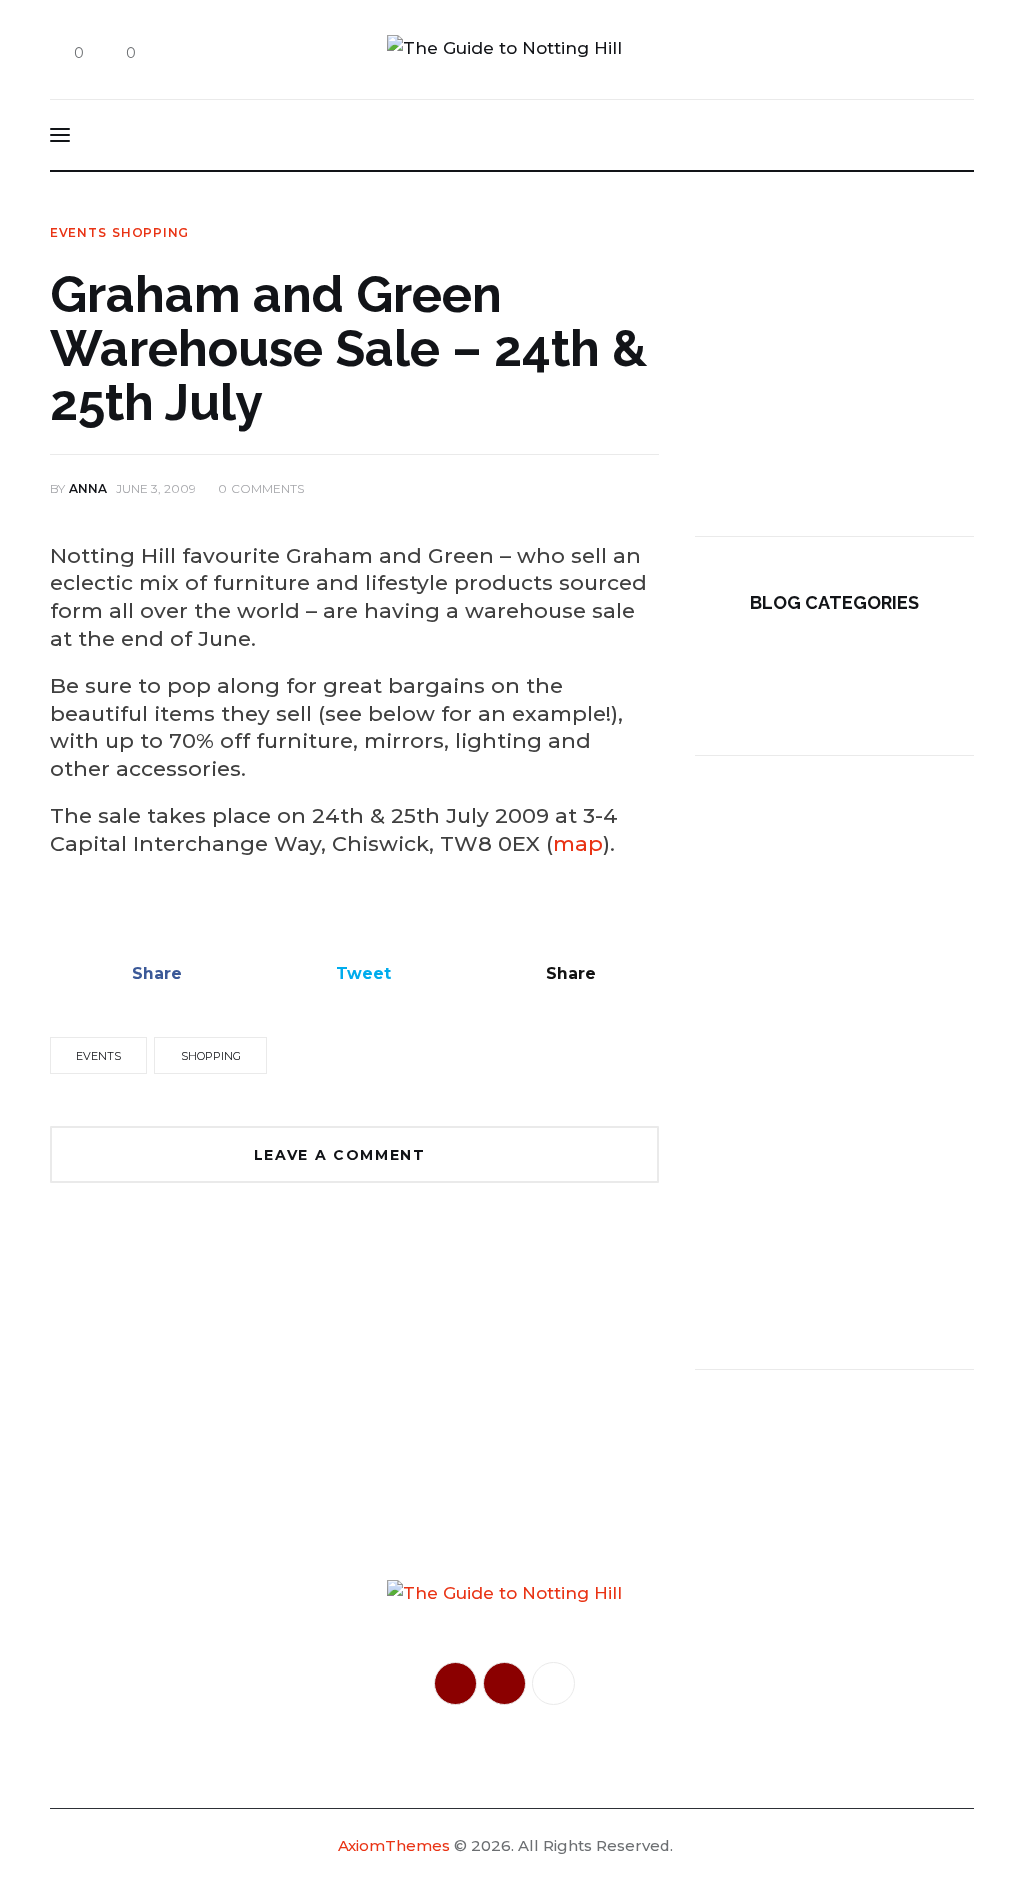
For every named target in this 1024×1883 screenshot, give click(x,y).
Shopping (150, 233)
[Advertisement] (834, 351)
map (578, 843)
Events (78, 233)
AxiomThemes (394, 1845)
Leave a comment (343, 1155)
